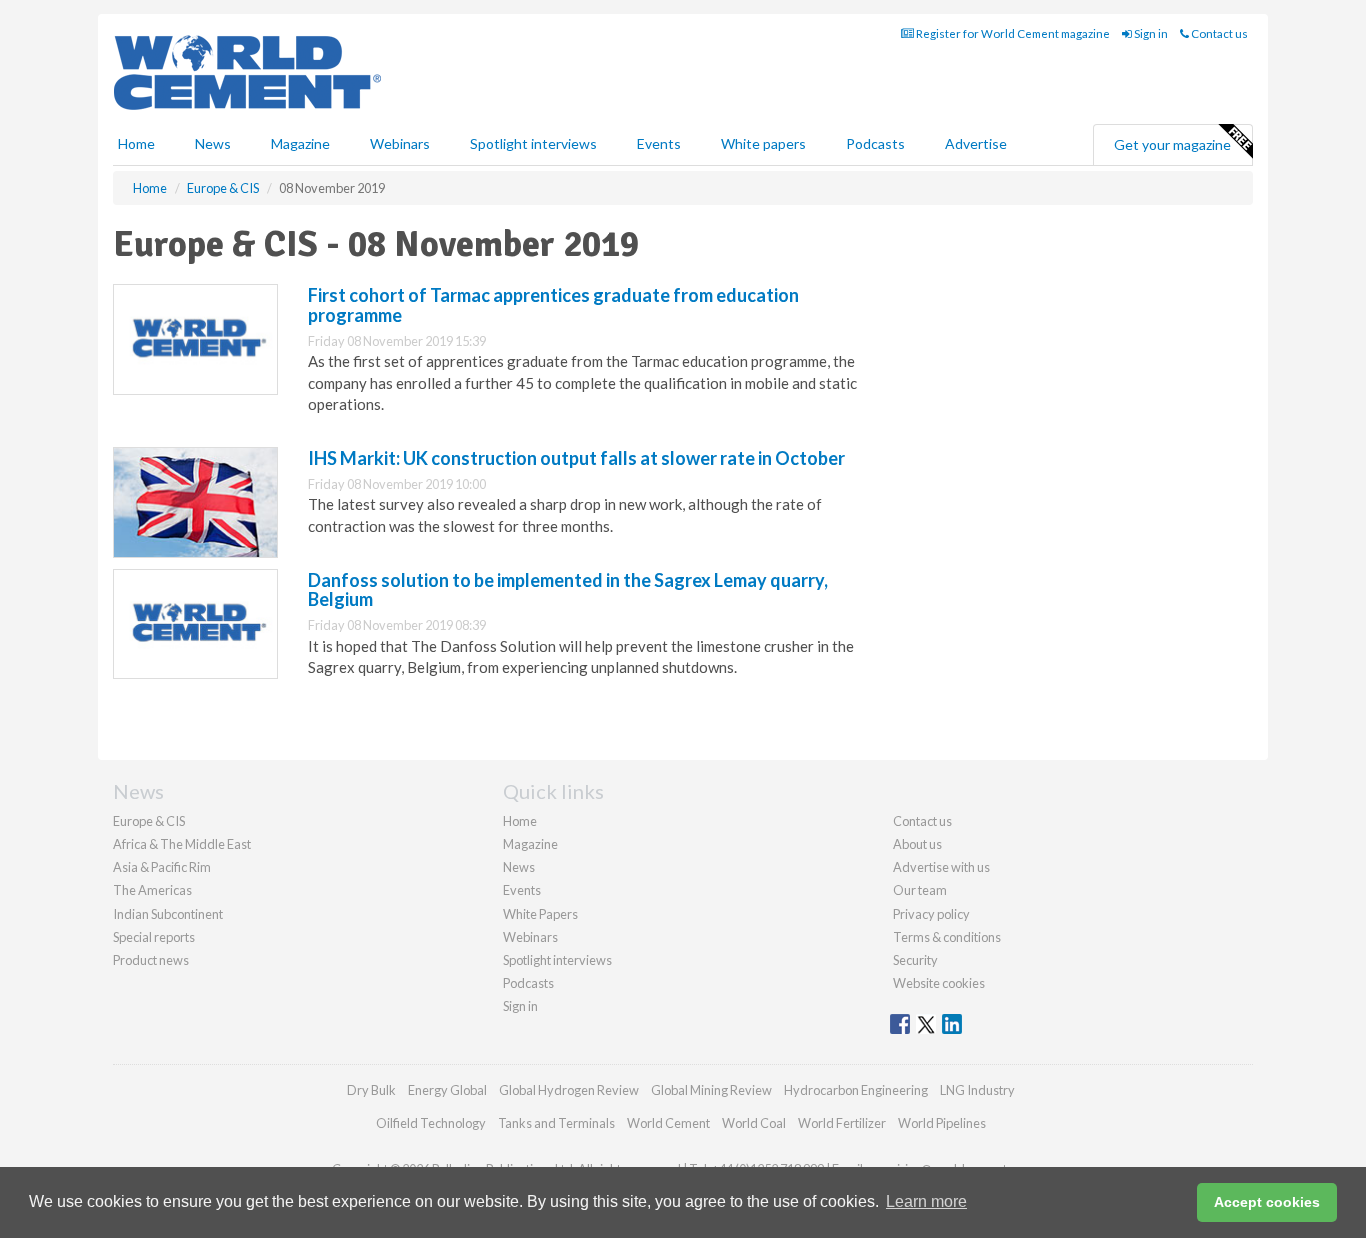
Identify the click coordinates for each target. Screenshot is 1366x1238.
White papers (763, 143)
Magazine (300, 143)
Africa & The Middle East (182, 844)
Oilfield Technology (431, 1123)
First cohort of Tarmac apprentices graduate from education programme (553, 305)
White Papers (540, 914)
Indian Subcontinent (168, 914)
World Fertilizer (842, 1123)
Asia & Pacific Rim (162, 867)
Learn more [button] (926, 1201)
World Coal (754, 1123)
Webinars (400, 143)
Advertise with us (941, 867)
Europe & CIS (149, 821)
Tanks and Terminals (556, 1123)
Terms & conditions (947, 937)
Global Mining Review (711, 1090)
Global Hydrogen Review (569, 1090)
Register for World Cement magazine (1012, 33)
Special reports (154, 937)
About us (917, 844)
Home (136, 143)
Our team (920, 890)
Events (659, 143)
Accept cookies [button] (1267, 1202)
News (519, 867)
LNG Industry (977, 1090)
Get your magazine (1172, 144)
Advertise (976, 143)
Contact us (1218, 33)
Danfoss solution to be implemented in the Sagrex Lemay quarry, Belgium (568, 590)
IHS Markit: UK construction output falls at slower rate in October (576, 458)
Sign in (1150, 33)
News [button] (213, 143)
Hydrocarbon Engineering (856, 1090)
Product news (151, 960)
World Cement (668, 1123)
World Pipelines (942, 1123)
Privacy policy (931, 914)
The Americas (152, 890)
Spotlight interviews (533, 143)
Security (915, 960)
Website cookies (939, 983)
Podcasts (875, 143)
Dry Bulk (371, 1090)
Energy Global (447, 1090)
